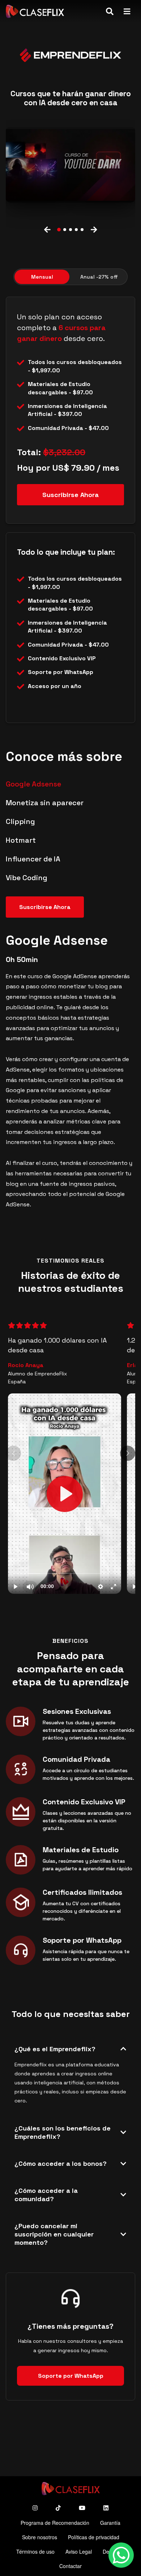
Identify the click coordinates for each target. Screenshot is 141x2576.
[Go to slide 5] (82, 230)
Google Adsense (33, 784)
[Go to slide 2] (65, 230)
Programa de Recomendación (55, 2523)
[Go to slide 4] (76, 230)
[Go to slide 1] (59, 230)
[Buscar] (110, 11)
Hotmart (21, 840)
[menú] (127, 11)
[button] (70, 165)
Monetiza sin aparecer (45, 803)
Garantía (110, 2523)
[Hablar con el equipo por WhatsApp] (121, 2556)
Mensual (42, 277)
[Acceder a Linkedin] (106, 2508)
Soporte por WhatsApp (71, 2376)
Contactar (70, 2566)
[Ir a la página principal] (35, 11)
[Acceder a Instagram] (35, 2508)
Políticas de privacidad (94, 2537)
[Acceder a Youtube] (82, 2508)
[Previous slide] (47, 230)
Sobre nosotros (40, 2537)
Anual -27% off (99, 277)
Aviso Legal (79, 2551)
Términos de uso (35, 2551)
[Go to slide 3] (70, 230)
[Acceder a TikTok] (58, 2508)
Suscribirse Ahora (70, 495)
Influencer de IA (33, 859)
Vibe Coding (27, 878)
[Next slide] (94, 230)
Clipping (20, 821)
